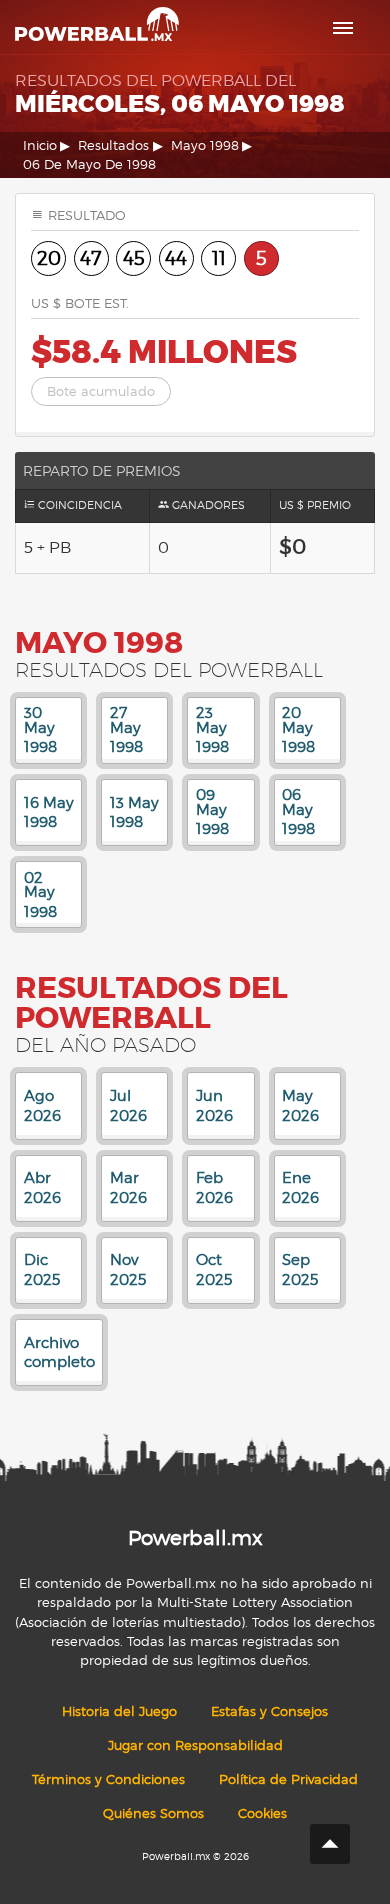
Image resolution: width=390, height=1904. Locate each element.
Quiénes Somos (153, 1813)
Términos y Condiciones (108, 1779)
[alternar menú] (343, 28)
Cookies (262, 1813)
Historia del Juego (119, 1711)
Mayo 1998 (205, 145)
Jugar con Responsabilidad (195, 1745)
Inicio (40, 145)
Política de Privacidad (288, 1779)
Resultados (113, 145)
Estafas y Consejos (269, 1711)
